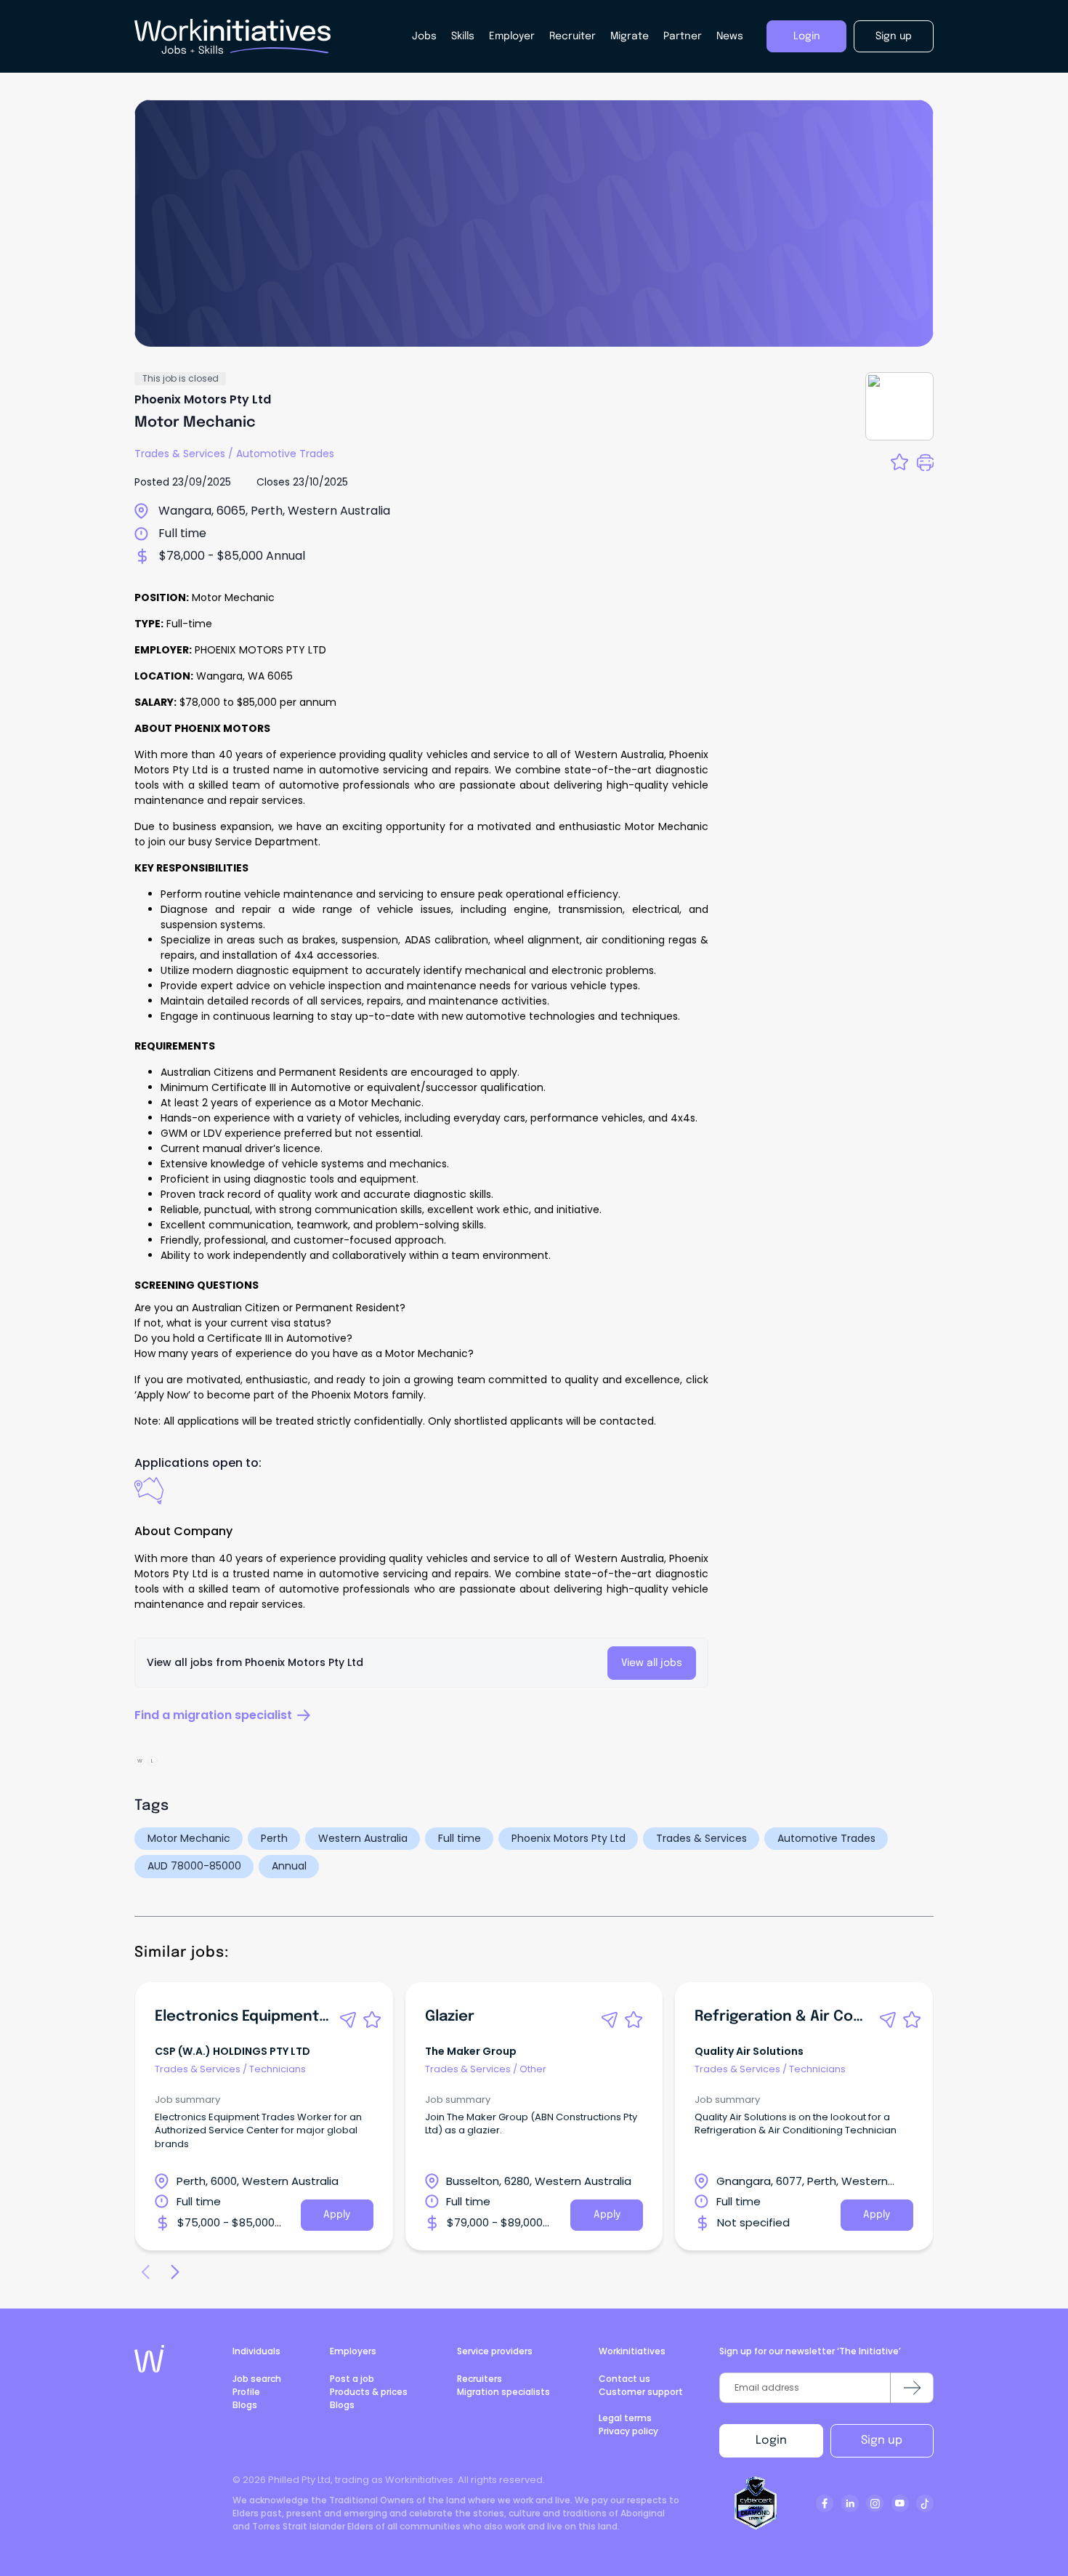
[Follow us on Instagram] (875, 2503)
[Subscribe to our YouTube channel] (900, 2503)
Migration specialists (503, 2392)
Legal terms (625, 2418)
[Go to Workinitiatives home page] (149, 2359)
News (730, 36)
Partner (683, 36)
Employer (512, 36)
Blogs (245, 2405)
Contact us (624, 2379)
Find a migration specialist (213, 1715)
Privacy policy (628, 2431)
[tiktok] (925, 2503)
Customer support (641, 2392)
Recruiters (480, 2379)
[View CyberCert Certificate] (756, 2503)
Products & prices (369, 2392)
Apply (337, 2215)
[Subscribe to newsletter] (912, 2388)
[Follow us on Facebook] (825, 2503)
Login (771, 2440)
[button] (348, 2020)
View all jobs (652, 1663)
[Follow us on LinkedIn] (850, 2503)
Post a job (352, 2379)
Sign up (882, 2440)
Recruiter (573, 36)
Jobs (424, 36)
